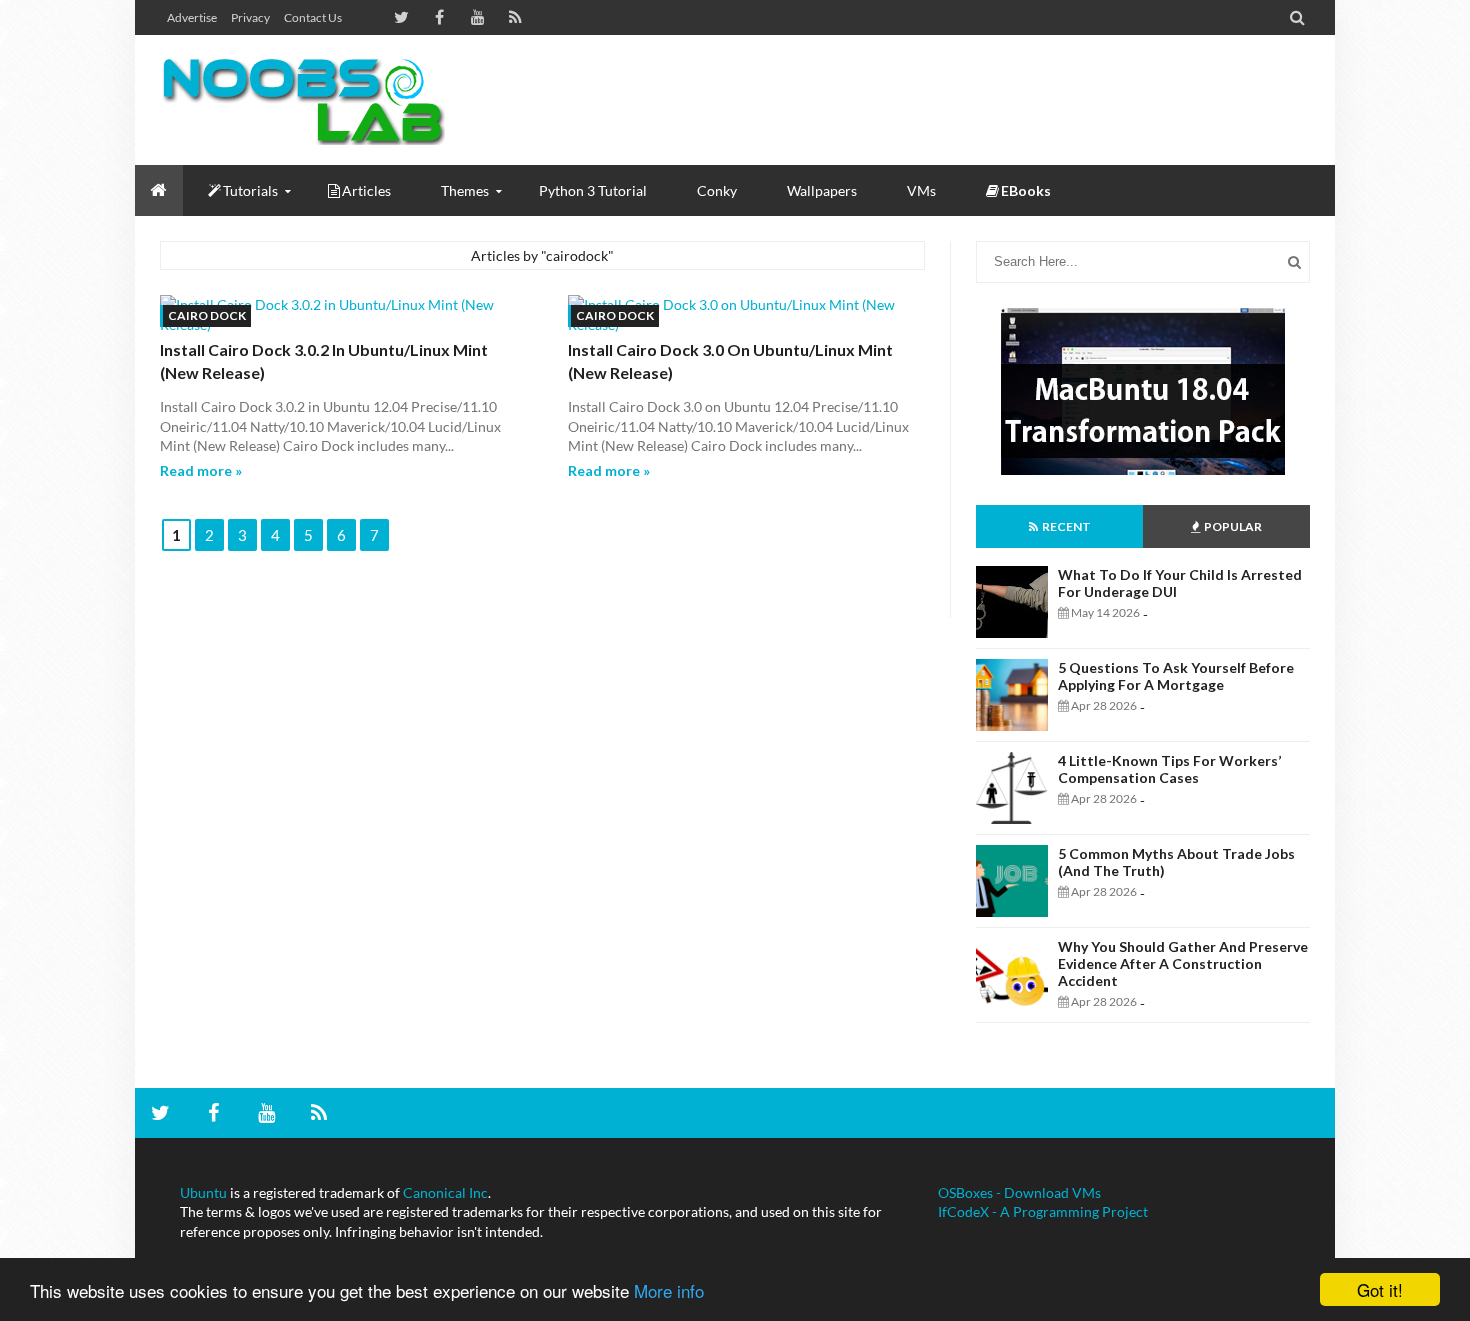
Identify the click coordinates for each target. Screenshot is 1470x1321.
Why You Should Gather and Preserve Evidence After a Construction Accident (1183, 963)
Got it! (1380, 1289)
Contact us (313, 17)
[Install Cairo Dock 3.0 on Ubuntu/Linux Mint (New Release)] (747, 314)
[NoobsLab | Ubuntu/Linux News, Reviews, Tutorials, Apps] (310, 100)
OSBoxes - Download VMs (1019, 1192)
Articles (366, 190)
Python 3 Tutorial (593, 190)
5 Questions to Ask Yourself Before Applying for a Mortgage (1176, 676)
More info (669, 1290)
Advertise (192, 17)
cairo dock (207, 315)
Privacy (250, 17)
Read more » (201, 470)
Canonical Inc (445, 1192)
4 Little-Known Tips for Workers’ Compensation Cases (1169, 769)
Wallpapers (822, 190)
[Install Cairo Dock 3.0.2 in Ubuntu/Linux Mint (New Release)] (339, 314)
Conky (717, 190)
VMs (921, 190)
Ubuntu (203, 1192)
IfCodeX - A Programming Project (1043, 1211)
